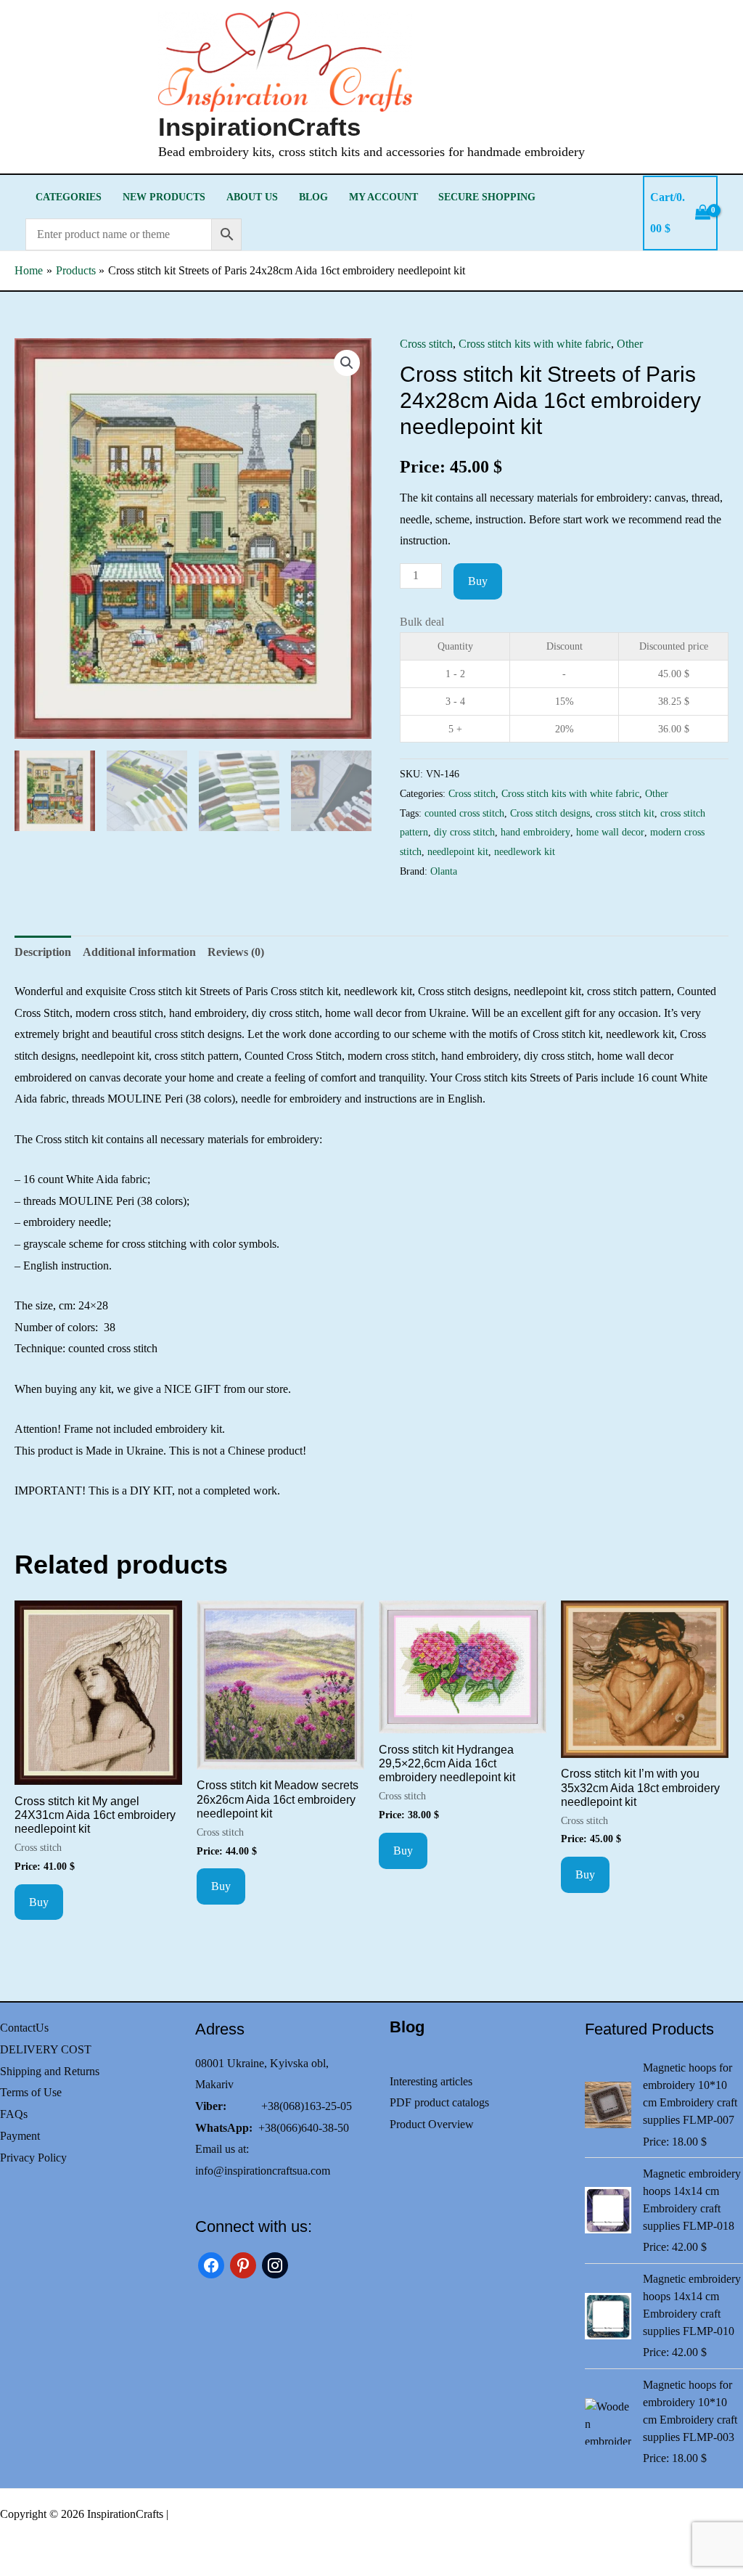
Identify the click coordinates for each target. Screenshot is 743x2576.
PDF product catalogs (439, 2102)
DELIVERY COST (46, 2049)
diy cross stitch (464, 832)
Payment (20, 2136)
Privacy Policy (33, 2158)
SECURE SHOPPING (487, 197)
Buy (478, 581)
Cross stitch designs (550, 813)
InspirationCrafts (259, 127)
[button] (347, 363)
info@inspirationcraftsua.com (263, 2171)
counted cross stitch (464, 813)
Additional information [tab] (139, 952)
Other (630, 344)
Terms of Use (31, 2092)
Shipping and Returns (50, 2071)
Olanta (444, 871)
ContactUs (24, 2028)
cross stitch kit (625, 813)
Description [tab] (43, 952)
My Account (383, 197)
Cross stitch (426, 344)
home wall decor (610, 832)
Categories (69, 197)
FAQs (14, 2114)
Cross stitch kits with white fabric (535, 344)
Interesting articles (431, 2081)
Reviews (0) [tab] (236, 952)
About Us (252, 197)
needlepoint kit (458, 851)
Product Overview (432, 2124)
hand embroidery (535, 832)
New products (164, 197)
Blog (313, 197)
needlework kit (525, 851)
